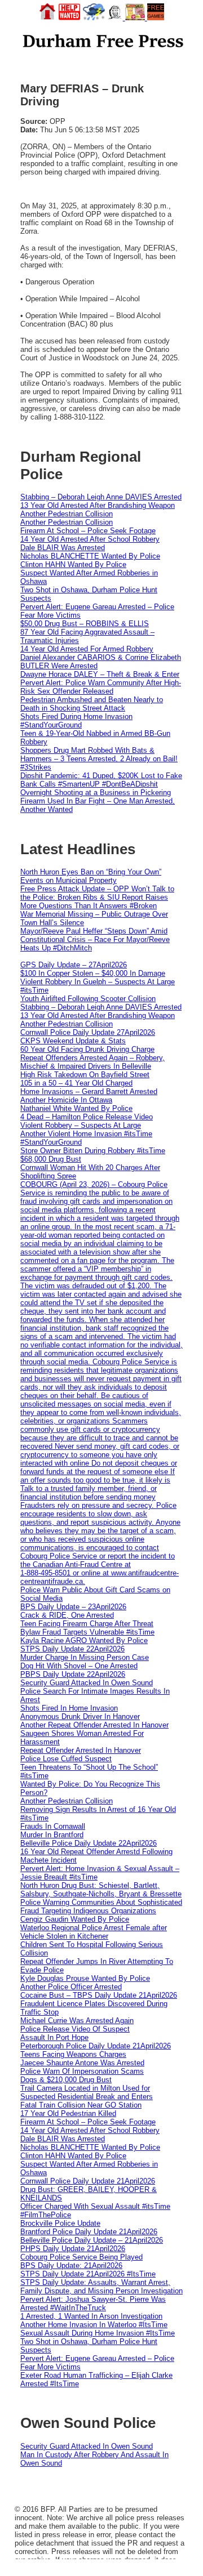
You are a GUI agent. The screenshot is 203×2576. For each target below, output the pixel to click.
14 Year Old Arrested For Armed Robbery (87, 649)
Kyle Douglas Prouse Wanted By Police (85, 1978)
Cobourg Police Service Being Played (81, 2257)
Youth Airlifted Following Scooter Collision (88, 999)
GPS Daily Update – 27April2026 (74, 965)
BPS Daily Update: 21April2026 (71, 2265)
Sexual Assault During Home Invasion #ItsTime (98, 2333)
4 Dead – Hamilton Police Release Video (87, 1117)
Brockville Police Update (60, 2223)
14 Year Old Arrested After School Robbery (90, 539)
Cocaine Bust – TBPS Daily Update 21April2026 (99, 1995)
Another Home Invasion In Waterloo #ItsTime (94, 2325)
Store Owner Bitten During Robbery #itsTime (93, 1151)
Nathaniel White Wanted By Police (76, 1108)
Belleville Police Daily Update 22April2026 (89, 1843)
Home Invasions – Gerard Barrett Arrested (89, 1091)
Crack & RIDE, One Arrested (67, 1615)
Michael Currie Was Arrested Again (77, 2021)
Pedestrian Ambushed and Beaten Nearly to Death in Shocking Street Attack (92, 704)
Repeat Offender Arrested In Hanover (81, 1750)
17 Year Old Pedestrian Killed (68, 2113)
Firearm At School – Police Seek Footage (88, 531)
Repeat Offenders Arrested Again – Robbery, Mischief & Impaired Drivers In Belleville (92, 1062)
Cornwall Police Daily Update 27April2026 (88, 1032)
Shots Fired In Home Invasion (69, 1708)
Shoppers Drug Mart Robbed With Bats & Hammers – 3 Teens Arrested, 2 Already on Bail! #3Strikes (99, 759)
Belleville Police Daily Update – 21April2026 (92, 2240)
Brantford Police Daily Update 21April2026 (89, 2232)
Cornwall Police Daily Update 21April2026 (88, 2181)
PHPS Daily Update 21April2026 (73, 2249)
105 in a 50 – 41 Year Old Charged (76, 1083)
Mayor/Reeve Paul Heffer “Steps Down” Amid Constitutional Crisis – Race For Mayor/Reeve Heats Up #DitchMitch (95, 939)
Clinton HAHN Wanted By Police (73, 564)
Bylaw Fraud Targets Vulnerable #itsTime (87, 1632)
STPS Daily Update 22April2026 (72, 1649)
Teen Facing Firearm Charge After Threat (87, 1624)
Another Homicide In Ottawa (66, 1100)
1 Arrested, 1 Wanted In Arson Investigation (91, 2316)
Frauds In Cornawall (53, 1826)
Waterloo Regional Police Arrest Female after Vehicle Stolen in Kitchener (94, 1932)
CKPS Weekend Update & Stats (73, 1041)
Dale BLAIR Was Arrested (63, 548)
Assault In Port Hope (54, 2037)
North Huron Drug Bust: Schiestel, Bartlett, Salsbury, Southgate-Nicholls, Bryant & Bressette (101, 1890)
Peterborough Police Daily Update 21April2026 (96, 2046)
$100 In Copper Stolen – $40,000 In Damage (93, 973)
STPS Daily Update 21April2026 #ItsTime (88, 2274)
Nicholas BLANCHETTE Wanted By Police (90, 556)
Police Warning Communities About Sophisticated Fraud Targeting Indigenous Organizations (101, 1907)
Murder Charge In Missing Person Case (85, 1657)
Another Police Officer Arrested (71, 1987)
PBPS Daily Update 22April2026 (73, 1674)
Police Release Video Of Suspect (75, 2029)
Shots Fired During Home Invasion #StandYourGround (76, 721)
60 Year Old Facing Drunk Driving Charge (87, 1049)
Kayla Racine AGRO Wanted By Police (84, 1640)
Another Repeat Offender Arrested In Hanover (94, 1725)
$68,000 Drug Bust (51, 1159)
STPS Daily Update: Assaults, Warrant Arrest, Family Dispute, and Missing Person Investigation (101, 2287)
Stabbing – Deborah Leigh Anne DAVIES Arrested (101, 497)
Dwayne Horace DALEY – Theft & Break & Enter (100, 674)
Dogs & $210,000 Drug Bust (66, 2080)
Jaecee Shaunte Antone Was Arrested (82, 2063)
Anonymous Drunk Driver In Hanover (80, 1716)
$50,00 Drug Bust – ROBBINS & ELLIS (85, 624)
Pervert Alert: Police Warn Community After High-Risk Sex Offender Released (101, 687)
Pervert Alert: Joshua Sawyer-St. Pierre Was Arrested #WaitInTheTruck (93, 2303)
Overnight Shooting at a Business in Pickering (96, 793)
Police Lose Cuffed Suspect (66, 1759)
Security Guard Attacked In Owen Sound (87, 1683)
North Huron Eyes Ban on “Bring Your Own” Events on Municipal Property (91, 876)
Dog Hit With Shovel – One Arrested (79, 1666)
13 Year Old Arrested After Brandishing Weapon (98, 505)
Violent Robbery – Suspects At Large (81, 1125)
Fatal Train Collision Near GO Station (81, 2105)
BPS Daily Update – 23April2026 (73, 1607)
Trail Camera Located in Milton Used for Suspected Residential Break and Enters (87, 2092)
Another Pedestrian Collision (67, 514)
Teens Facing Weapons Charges (73, 2054)
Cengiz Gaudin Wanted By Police (75, 1919)
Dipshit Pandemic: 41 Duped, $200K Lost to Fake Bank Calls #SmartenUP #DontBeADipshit (101, 780)
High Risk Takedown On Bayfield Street (85, 1075)
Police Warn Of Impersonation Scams (82, 2071)
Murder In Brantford (52, 1835)
